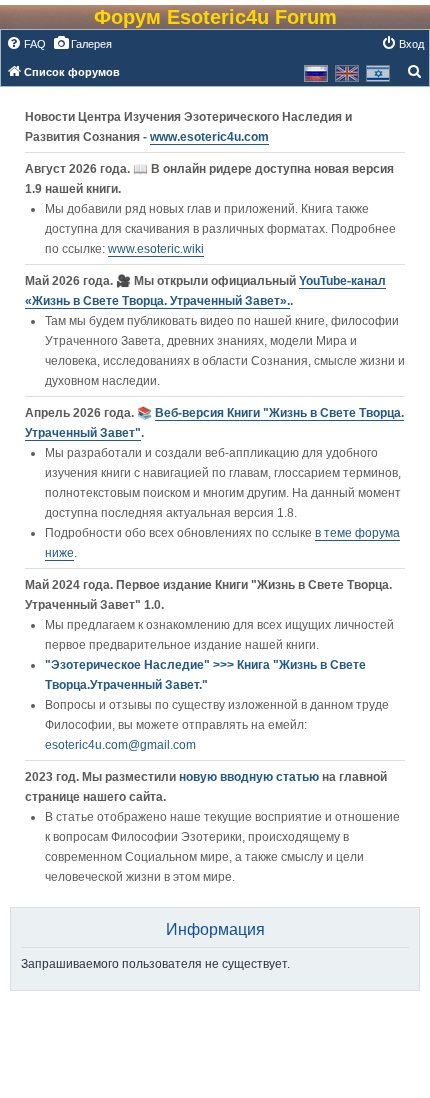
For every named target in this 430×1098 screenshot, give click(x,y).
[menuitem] (26, 44)
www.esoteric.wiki (156, 249)
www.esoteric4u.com (209, 137)
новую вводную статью (250, 777)
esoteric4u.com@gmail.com (120, 745)
